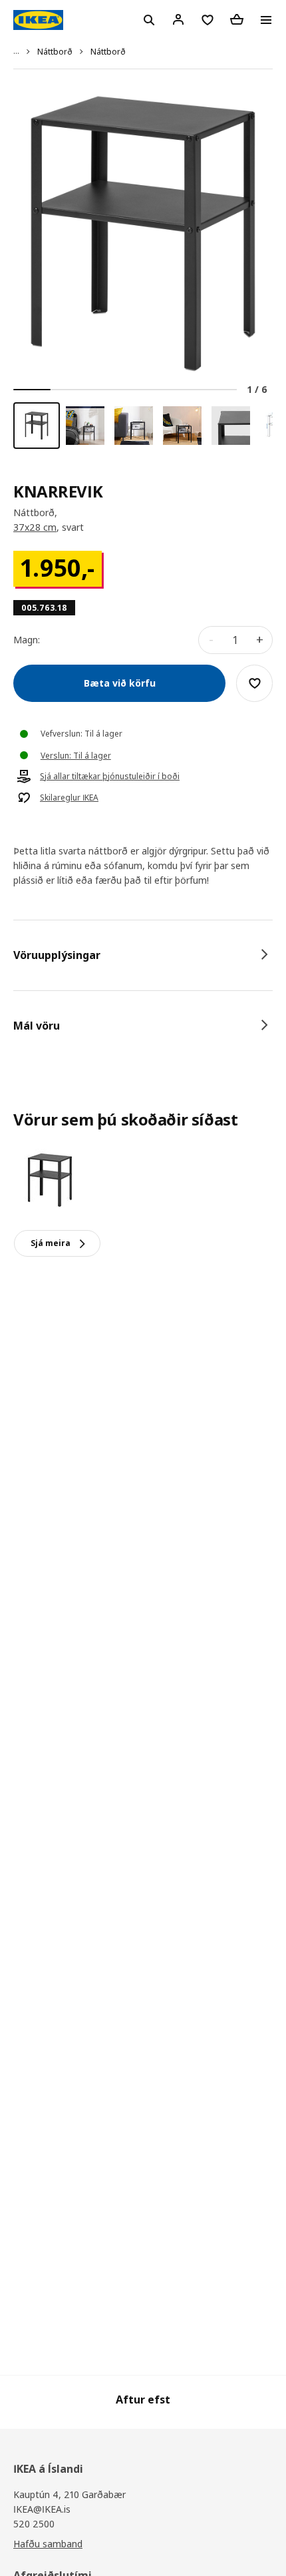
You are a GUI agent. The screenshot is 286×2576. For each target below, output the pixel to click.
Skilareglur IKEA (69, 798)
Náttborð (55, 52)
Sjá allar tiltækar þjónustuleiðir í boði (110, 777)
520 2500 (34, 2524)
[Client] (178, 19)
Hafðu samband (48, 2544)
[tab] (143, 955)
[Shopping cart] (237, 19)
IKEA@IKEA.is (42, 2509)
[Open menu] (266, 20)
